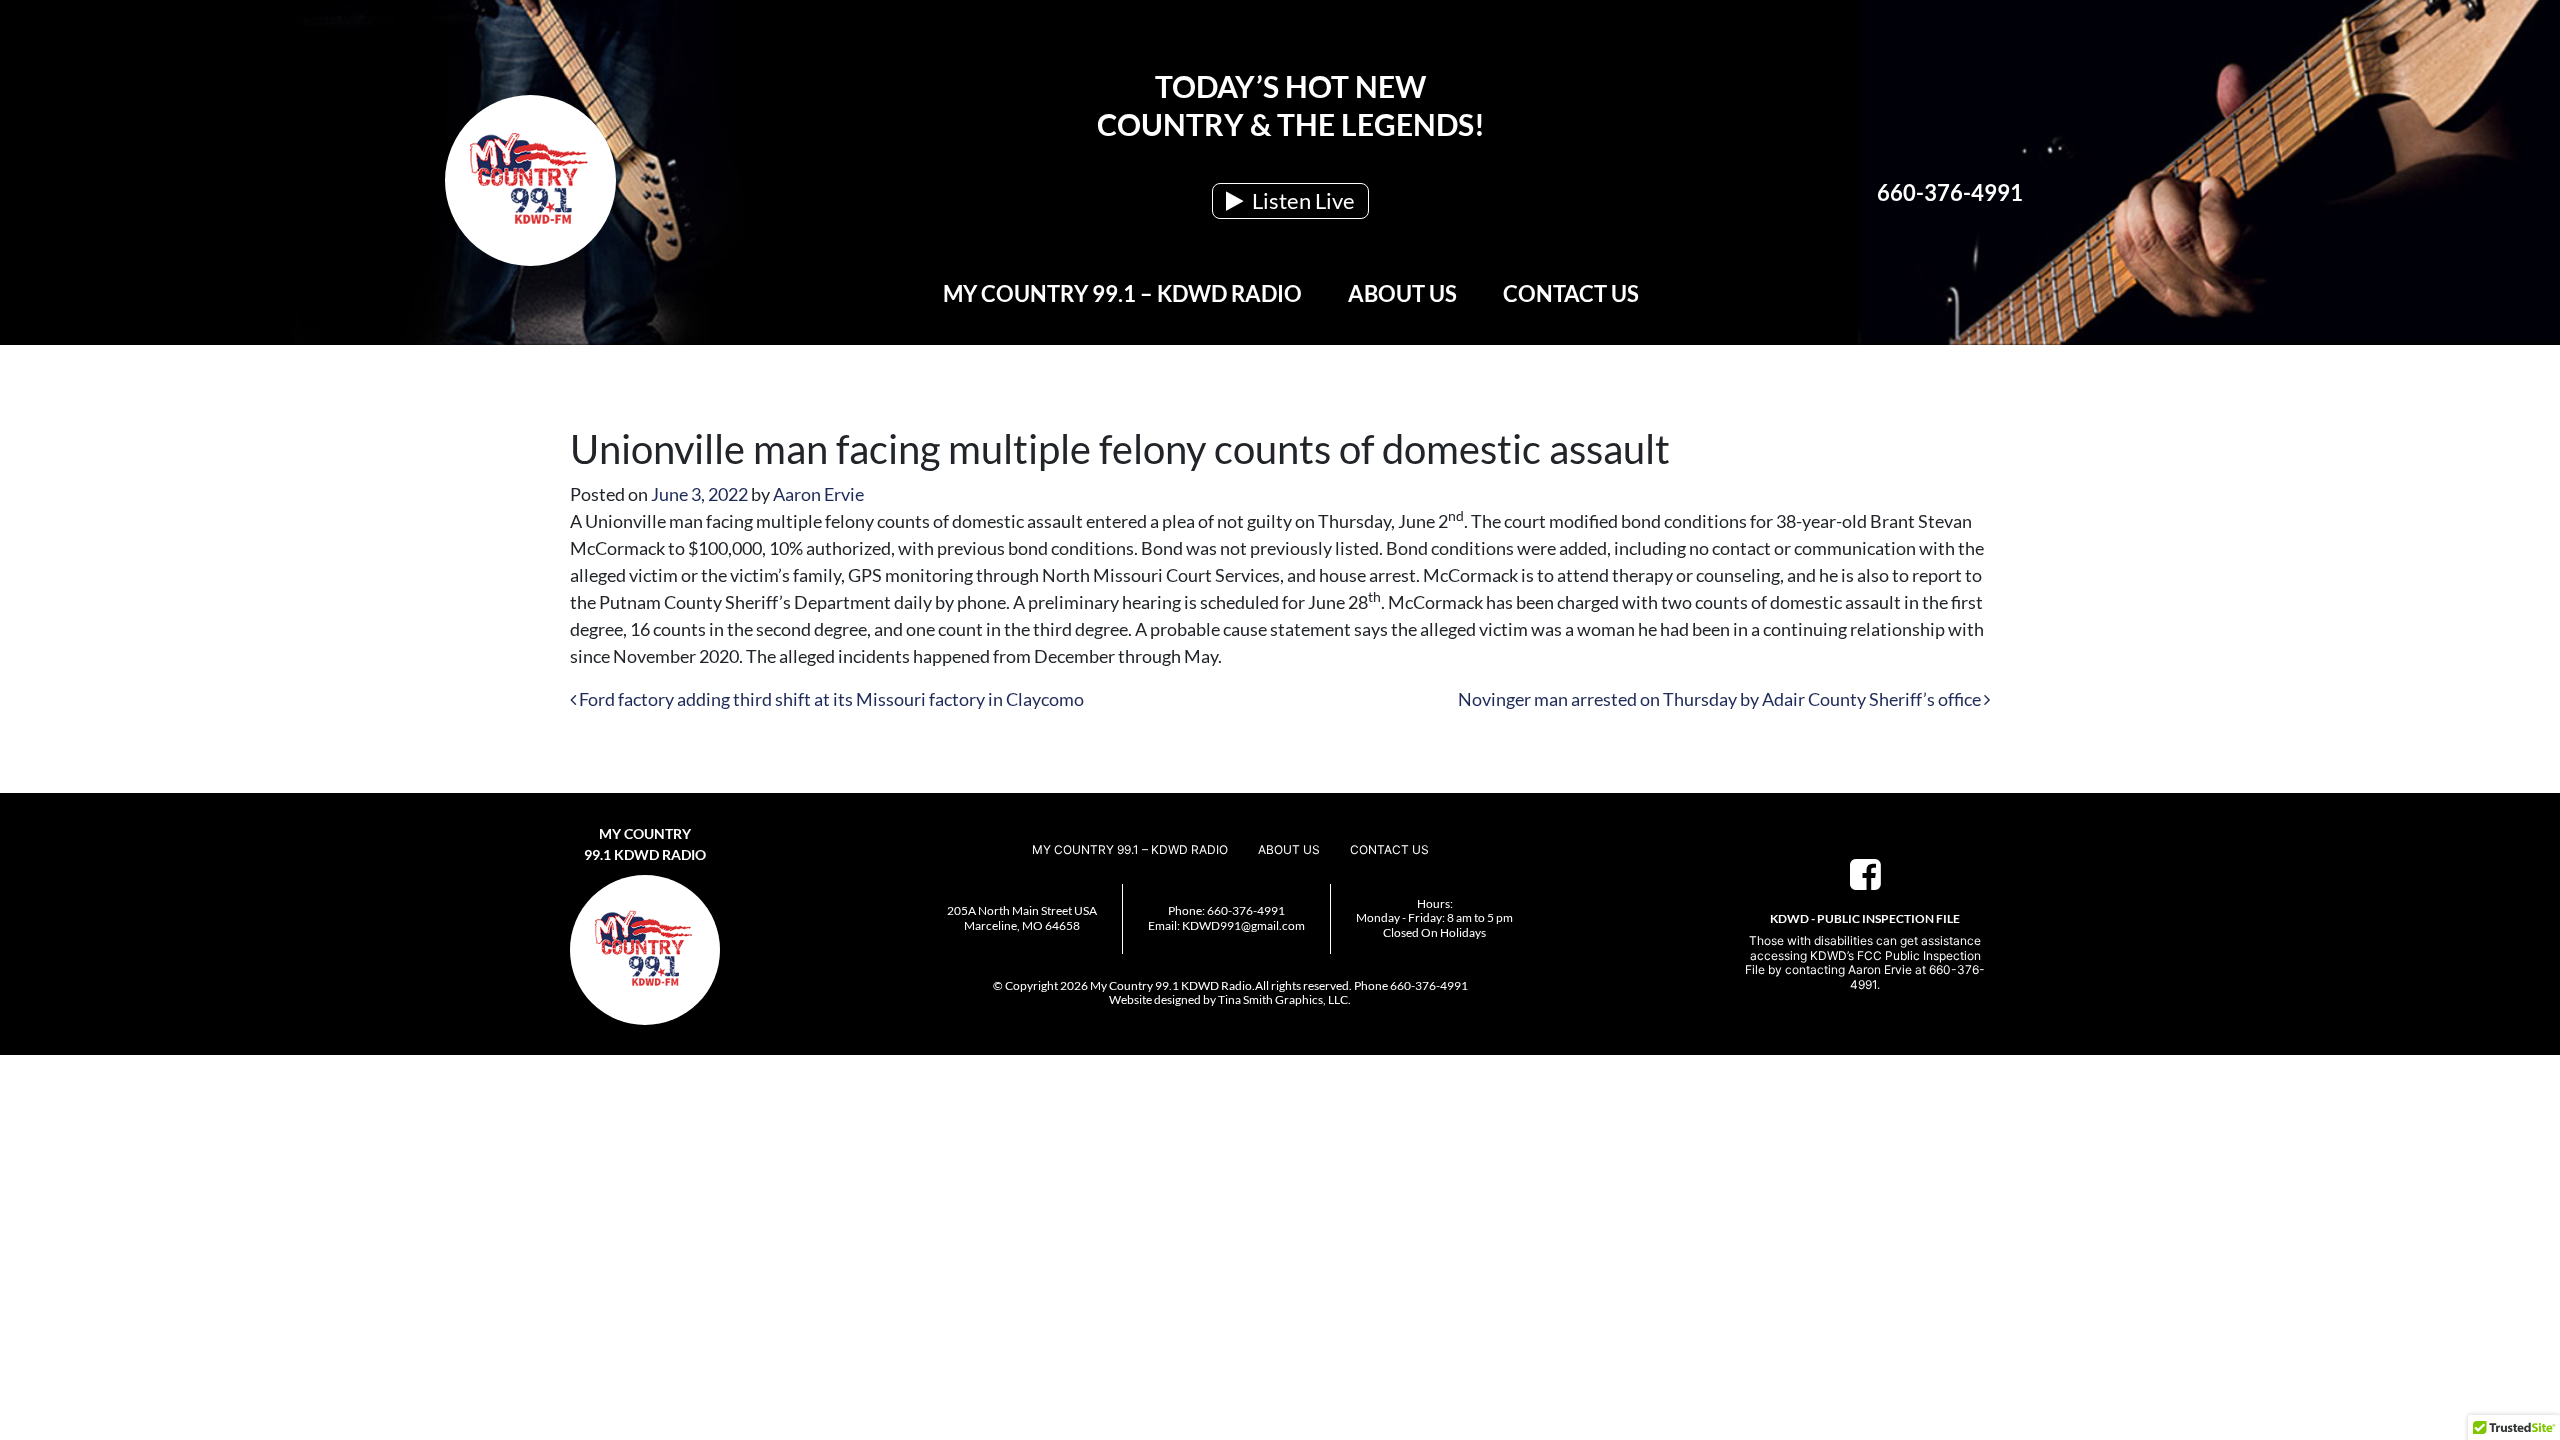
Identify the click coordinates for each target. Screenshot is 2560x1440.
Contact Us (1571, 293)
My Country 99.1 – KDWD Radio (1122, 293)
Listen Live (1301, 200)
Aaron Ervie (818, 494)
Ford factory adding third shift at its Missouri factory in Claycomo (830, 699)
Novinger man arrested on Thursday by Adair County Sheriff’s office (1721, 699)
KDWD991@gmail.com (1243, 925)
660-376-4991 (1950, 192)
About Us (1402, 293)
